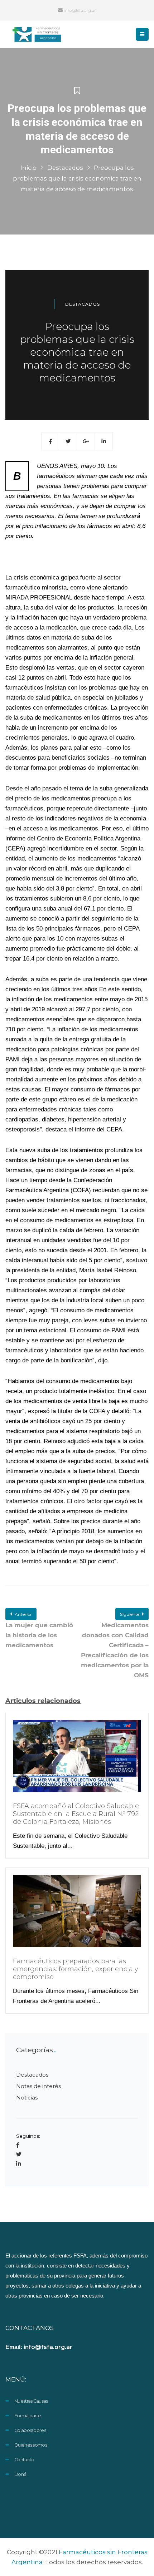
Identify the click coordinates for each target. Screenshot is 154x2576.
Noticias (27, 2098)
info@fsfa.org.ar (79, 10)
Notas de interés (38, 2086)
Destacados (65, 168)
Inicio (28, 168)
